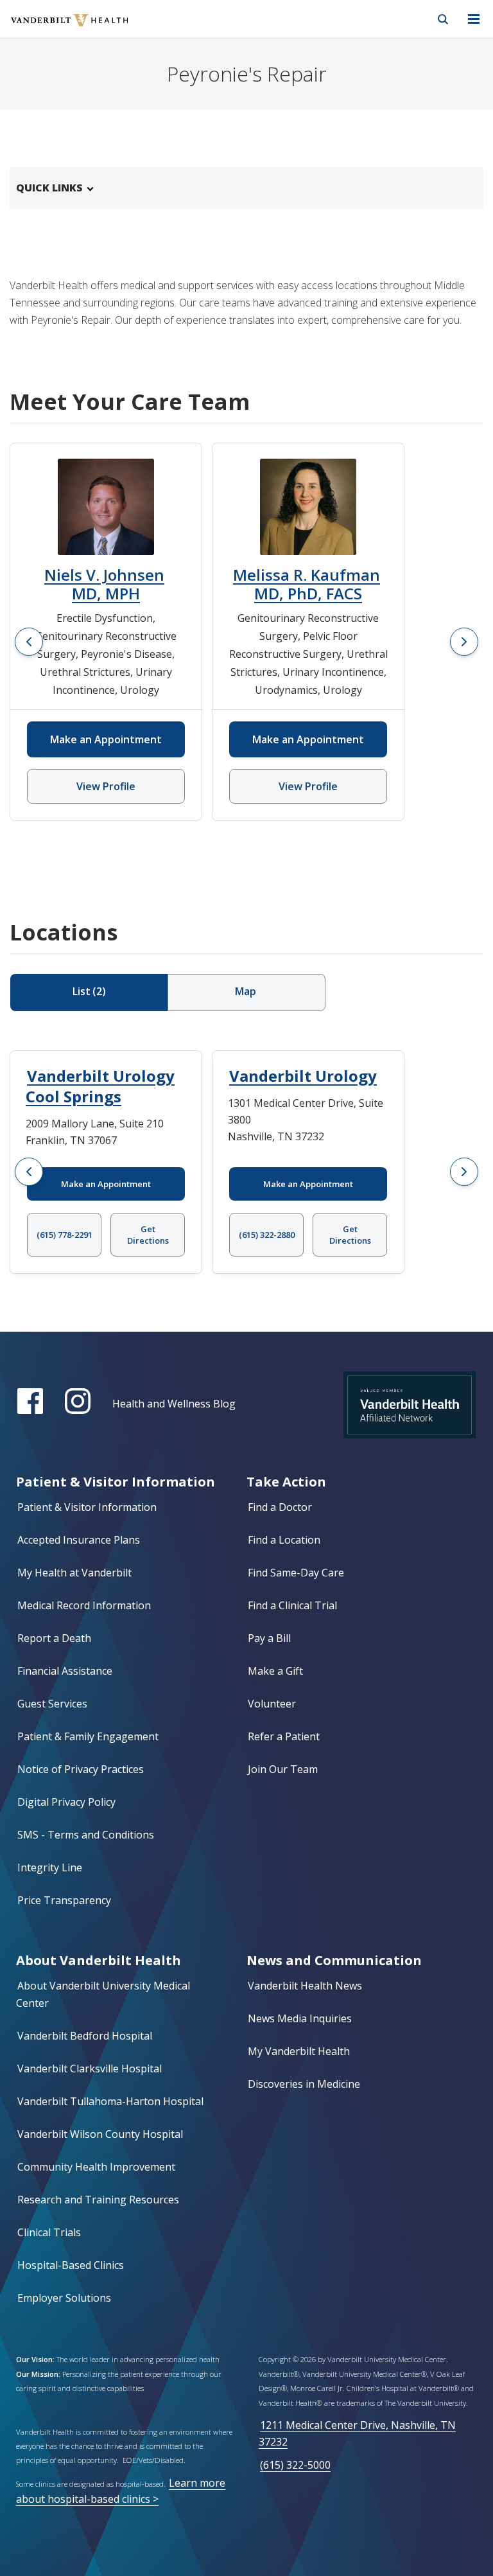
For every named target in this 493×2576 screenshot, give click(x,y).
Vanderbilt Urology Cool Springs (100, 1086)
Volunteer (272, 1704)
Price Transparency (64, 1900)
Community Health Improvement (96, 2167)
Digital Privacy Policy (66, 1802)
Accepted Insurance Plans (79, 1540)
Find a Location (284, 1540)
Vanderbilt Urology (303, 1076)
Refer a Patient (284, 1736)
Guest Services (52, 1704)
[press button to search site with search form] (443, 19)
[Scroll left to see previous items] (29, 642)
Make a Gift (275, 1671)
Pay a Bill (269, 1638)
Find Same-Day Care (296, 1573)
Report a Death (54, 1638)
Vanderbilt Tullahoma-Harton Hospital (110, 2101)
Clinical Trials (49, 2232)
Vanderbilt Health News (305, 1986)
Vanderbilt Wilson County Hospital (100, 2134)
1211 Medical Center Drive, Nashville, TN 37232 (357, 2433)
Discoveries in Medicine (304, 2084)
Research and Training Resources (98, 2200)
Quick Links (49, 188)
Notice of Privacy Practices (81, 1769)
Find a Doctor (280, 1507)
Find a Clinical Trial (292, 1605)
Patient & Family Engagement (88, 1736)
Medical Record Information (84, 1605)
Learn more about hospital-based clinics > (121, 2491)
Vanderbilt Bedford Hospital (85, 2036)
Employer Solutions (64, 2298)
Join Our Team (283, 1769)
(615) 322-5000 (295, 2465)
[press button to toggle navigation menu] (474, 19)
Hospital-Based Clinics (71, 2265)
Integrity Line (50, 1867)
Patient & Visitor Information (87, 1507)
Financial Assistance (65, 1671)
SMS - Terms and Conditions (86, 1835)
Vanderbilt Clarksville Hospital (90, 2069)
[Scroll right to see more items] (464, 642)
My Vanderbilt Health (299, 2051)
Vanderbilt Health (56, 28)
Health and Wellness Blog (174, 1404)
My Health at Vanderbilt (74, 1573)
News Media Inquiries (300, 2018)
